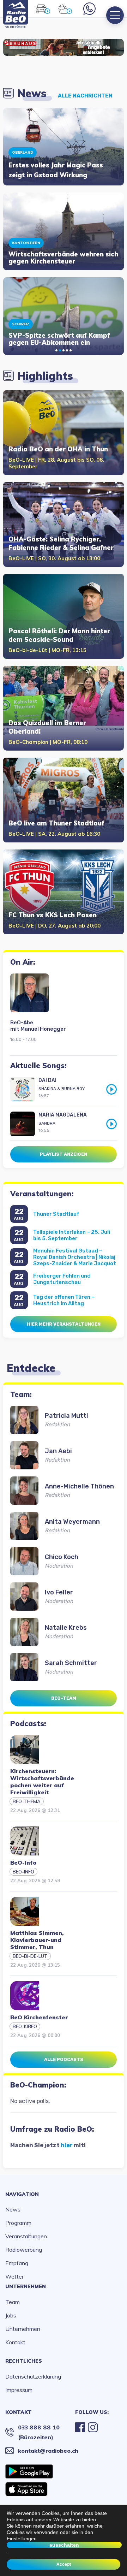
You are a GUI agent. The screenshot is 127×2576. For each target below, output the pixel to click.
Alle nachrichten (85, 96)
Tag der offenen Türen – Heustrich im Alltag (64, 1300)
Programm (18, 2223)
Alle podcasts (64, 2059)
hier (67, 2145)
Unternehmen (26, 2286)
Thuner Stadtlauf (56, 1214)
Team (13, 2302)
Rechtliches (24, 2361)
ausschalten (64, 2545)
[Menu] (115, 15)
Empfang (17, 2263)
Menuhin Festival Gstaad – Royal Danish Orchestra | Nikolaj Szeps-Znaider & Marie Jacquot (75, 1257)
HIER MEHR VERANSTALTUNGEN (64, 1324)
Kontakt (15, 2342)
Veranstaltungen (26, 2236)
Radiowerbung (24, 2250)
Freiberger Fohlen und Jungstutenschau (62, 1279)
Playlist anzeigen (64, 1154)
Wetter (14, 2276)
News (13, 2209)
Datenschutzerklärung (33, 2376)
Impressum (19, 2390)
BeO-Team (64, 1698)
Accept (64, 2564)
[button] (56, 350)
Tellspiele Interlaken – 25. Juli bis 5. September (72, 1235)
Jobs (11, 2315)
